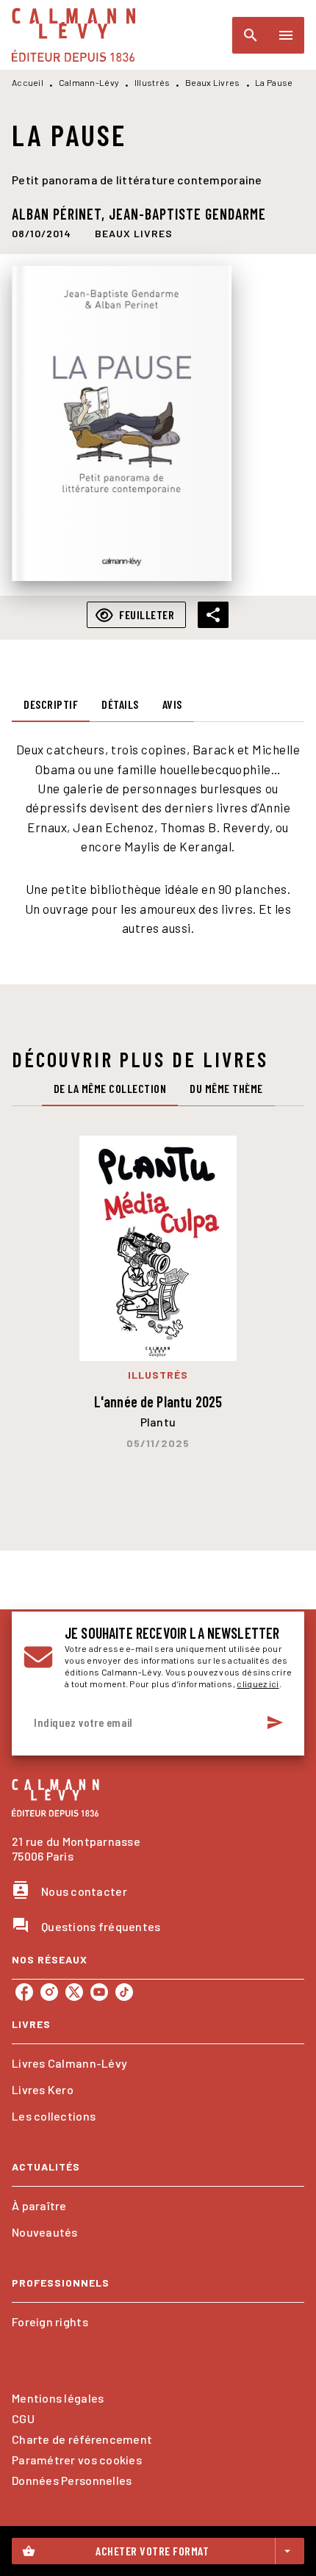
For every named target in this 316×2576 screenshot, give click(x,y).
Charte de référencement (82, 2439)
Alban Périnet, (60, 214)
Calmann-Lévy (89, 82)
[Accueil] (73, 35)
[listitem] (24, 1992)
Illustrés (152, 82)
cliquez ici (258, 1684)
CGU (23, 2418)
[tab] (51, 704)
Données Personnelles (72, 2480)
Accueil (28, 82)
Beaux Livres (213, 82)
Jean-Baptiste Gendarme (187, 214)
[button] (134, 233)
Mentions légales (58, 2398)
